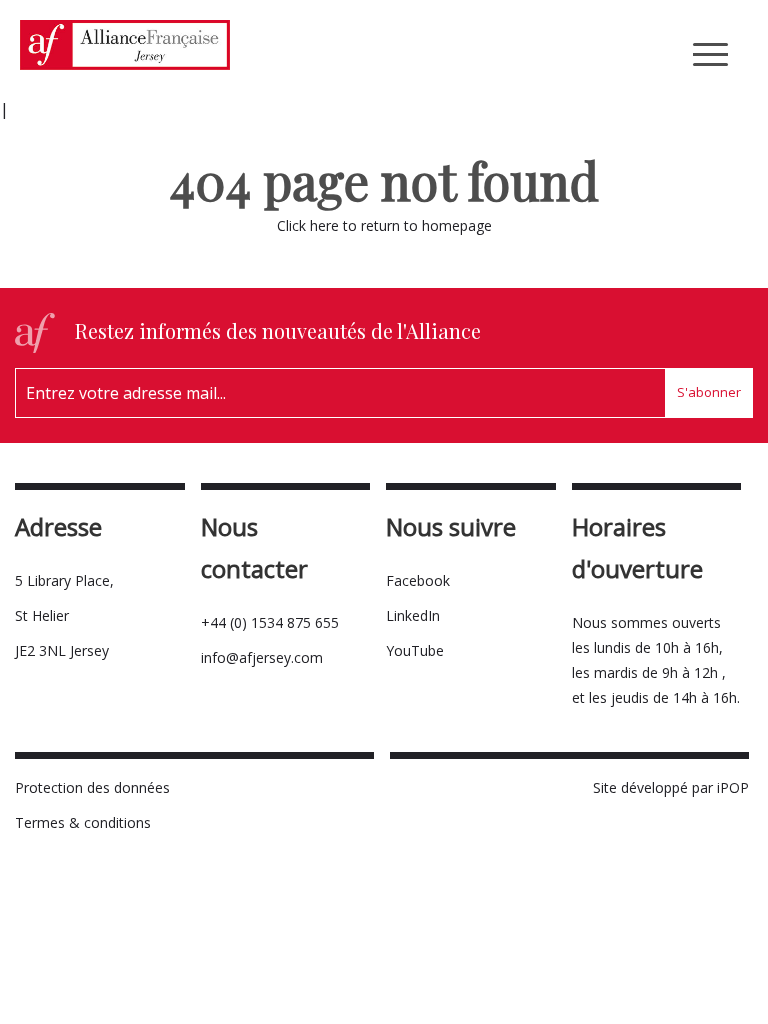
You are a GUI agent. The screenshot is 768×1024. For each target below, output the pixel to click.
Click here (308, 225)
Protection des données (92, 787)
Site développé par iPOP (671, 787)
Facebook (418, 580)
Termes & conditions (83, 822)
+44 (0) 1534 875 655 (270, 622)
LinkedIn (413, 615)
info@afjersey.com (262, 657)
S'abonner (709, 392)
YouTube (415, 650)
